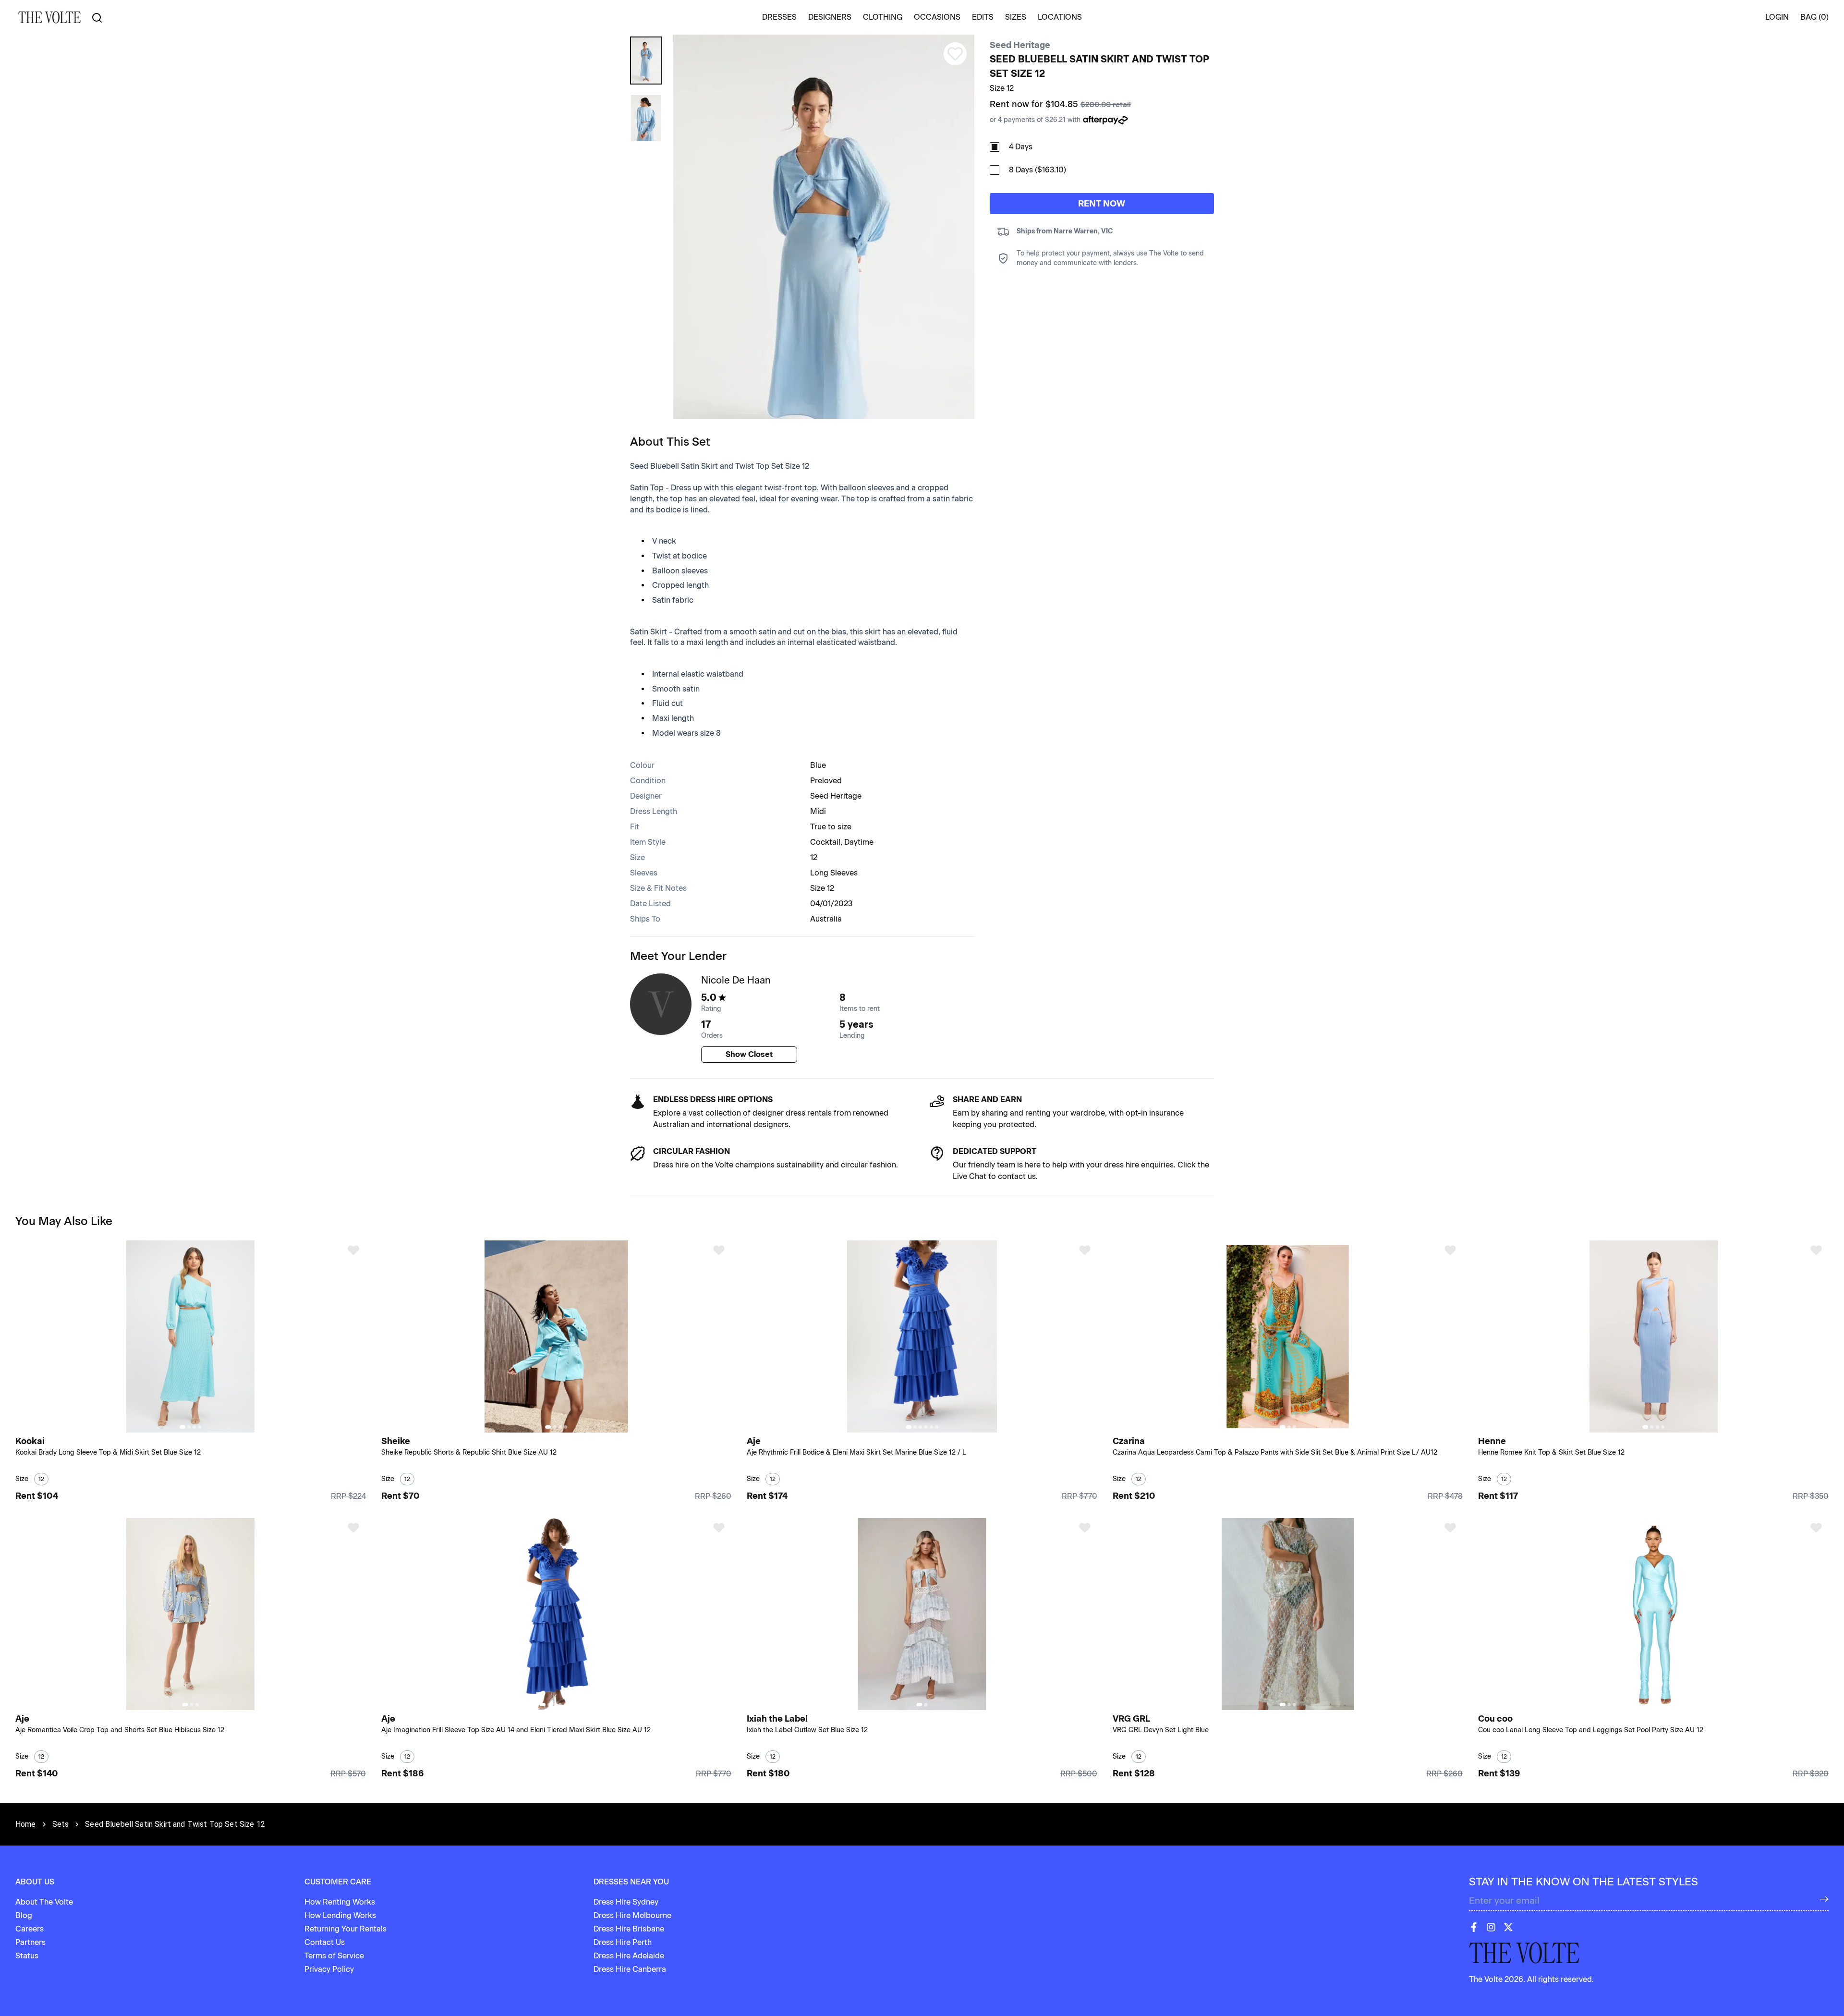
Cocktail (825, 842)
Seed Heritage (1020, 45)
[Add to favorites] (353, 1250)
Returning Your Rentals (346, 1929)
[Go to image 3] (194, 1427)
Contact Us (325, 1942)
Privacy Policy (329, 1969)
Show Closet (749, 1054)
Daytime (859, 842)
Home (26, 1824)
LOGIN (1777, 17)
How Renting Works (340, 1902)
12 (814, 857)
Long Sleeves (834, 873)
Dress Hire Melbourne (632, 1915)
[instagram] (1491, 1927)
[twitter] (1508, 1927)
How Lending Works (340, 1915)
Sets (61, 1824)
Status (27, 1956)
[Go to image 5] (931, 1427)
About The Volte (44, 1902)
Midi (818, 811)
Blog (24, 1915)
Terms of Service (334, 1956)
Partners (30, 1942)
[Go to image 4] (200, 1427)
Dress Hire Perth (623, 1942)
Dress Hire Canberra (630, 1969)
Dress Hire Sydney (626, 1902)
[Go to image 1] (182, 1427)
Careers (30, 1929)
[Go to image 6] (937, 1427)
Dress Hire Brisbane (629, 1929)
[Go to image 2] (189, 1427)
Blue (818, 765)
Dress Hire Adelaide (629, 1956)
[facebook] (1474, 1927)
